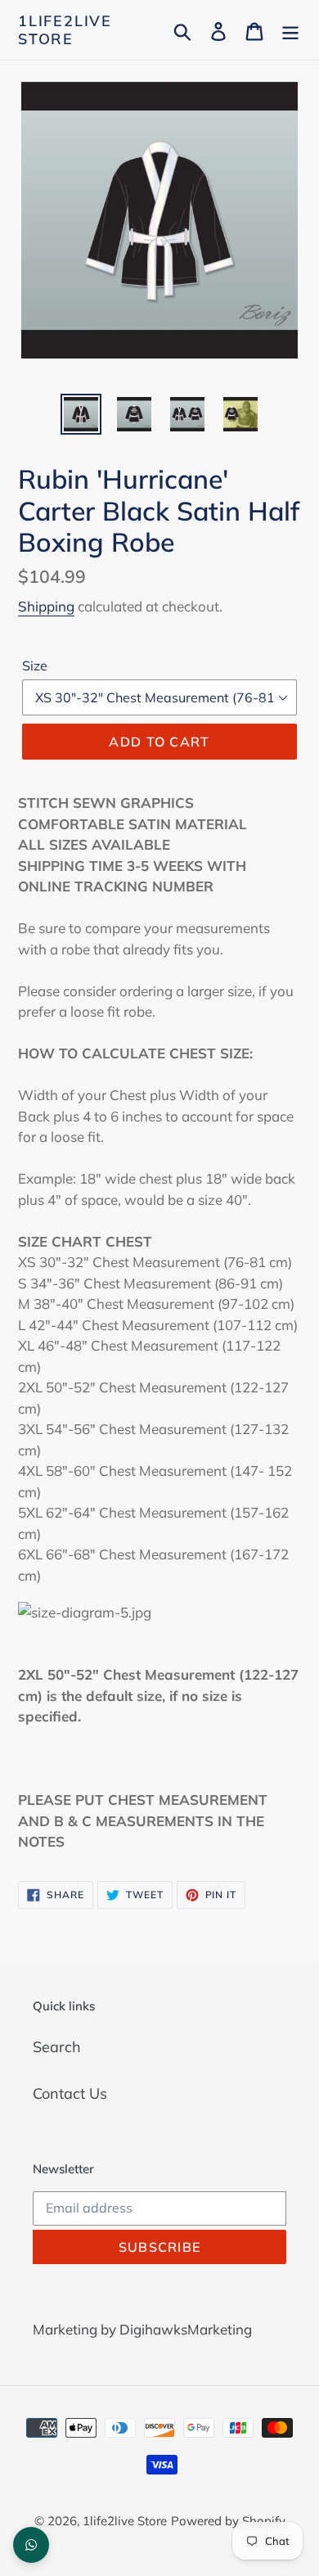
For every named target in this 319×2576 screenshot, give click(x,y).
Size (35, 665)
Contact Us (70, 2093)
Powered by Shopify (228, 2521)
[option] (81, 414)
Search (57, 2047)
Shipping (46, 606)
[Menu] (290, 30)
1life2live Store (65, 30)
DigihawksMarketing (186, 2329)
